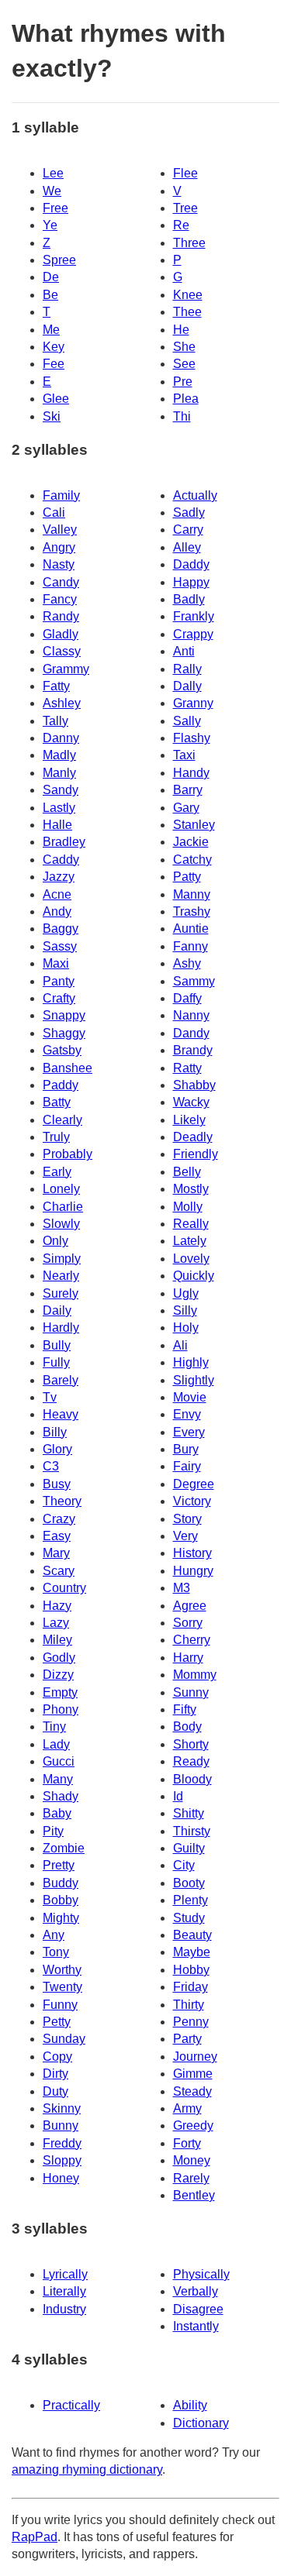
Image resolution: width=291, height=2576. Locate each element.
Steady (192, 2091)
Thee (187, 312)
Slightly (194, 1380)
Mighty (61, 1918)
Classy (62, 651)
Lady (56, 1744)
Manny (192, 894)
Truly (56, 1137)
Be (50, 295)
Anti (184, 651)
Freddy (62, 2143)
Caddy (61, 860)
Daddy (191, 564)
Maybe (192, 1952)
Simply (62, 1259)
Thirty (189, 2005)
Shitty (189, 1813)
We (52, 191)
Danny (61, 738)
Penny (191, 2022)
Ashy (187, 963)
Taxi (184, 755)
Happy (191, 582)
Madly (59, 755)
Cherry (192, 1640)
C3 (51, 1466)
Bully (57, 1345)
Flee (185, 173)
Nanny (191, 1015)
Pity (53, 1831)
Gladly (61, 634)
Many (58, 1779)
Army (187, 2108)
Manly (59, 773)
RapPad (35, 2537)
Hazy (57, 1606)
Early (57, 1172)
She (184, 347)
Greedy (193, 2125)
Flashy (192, 738)
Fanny (191, 946)
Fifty (185, 1709)
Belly (187, 1172)
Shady (61, 1796)
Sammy (194, 981)
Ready (191, 1761)
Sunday (64, 2039)
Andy (57, 911)
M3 (182, 1588)
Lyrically (65, 2274)
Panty (59, 981)
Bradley (64, 842)
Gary (186, 808)
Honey (61, 2178)
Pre (183, 382)
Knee (188, 295)
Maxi (56, 963)
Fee (54, 364)
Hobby (191, 1970)
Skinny (62, 2108)
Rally (187, 669)
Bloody (192, 1779)
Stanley (194, 825)
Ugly (186, 1293)
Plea (186, 399)
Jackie (191, 842)
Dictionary (201, 2423)
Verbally (196, 2291)
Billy (55, 1432)
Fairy (187, 1466)
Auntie (191, 929)
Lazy (56, 1623)
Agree (190, 1606)
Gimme (193, 2074)
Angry (59, 547)
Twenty (62, 1987)
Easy (57, 1536)
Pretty (59, 1865)
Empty (60, 1692)
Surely (61, 1293)
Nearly (61, 1276)
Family (61, 495)
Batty (57, 1102)
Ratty (187, 1068)
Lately (190, 1241)
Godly (59, 1658)
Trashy (192, 911)
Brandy (193, 1050)
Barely (61, 1380)
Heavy (61, 1414)
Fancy (60, 599)
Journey (195, 2057)
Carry (188, 530)
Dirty (55, 2074)
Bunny (61, 2125)
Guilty (189, 1848)
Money (192, 2160)
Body (187, 1727)
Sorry (188, 1623)
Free (55, 208)
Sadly (189, 512)
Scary (59, 1571)
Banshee (68, 1068)
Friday (191, 1987)
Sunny (191, 1692)
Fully (56, 1362)
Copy (57, 2057)
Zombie (64, 1848)
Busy (57, 1484)
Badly (189, 599)
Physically (201, 2274)
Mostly (191, 1189)
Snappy (64, 1015)
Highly (191, 1362)
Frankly (194, 616)
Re (181, 225)
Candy (61, 582)
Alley (187, 547)
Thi (182, 416)
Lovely (191, 1259)
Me (51, 330)
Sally (187, 721)
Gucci (59, 1761)
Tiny (54, 1727)
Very (185, 1536)
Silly (185, 1310)
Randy (61, 616)
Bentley (194, 2195)
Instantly (196, 2326)
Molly (188, 1207)
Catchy (192, 860)
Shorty (191, 1744)
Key (54, 347)
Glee (56, 399)
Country (64, 1588)
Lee (53, 173)
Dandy (191, 1033)
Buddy (61, 1883)
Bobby (61, 1900)
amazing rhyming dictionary (87, 2469)
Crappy (193, 634)
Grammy (66, 669)
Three (189, 243)
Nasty (59, 564)
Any (54, 1935)
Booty (189, 1883)
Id (178, 1796)
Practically (71, 2405)
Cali (54, 512)
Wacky (191, 1102)
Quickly (194, 1276)
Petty (57, 2022)
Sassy (60, 946)
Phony (61, 1709)
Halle (57, 825)
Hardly (61, 1328)
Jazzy (59, 877)
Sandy (61, 790)
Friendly (196, 1154)
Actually (195, 495)
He (181, 330)
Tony (56, 1952)
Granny (193, 703)
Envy (187, 1414)
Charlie (63, 1207)
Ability (190, 2405)
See (184, 364)
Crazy (59, 1519)
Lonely (61, 1189)
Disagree (198, 2309)
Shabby (194, 1085)
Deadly (193, 1137)
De (51, 277)
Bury (186, 1449)
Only (55, 1241)
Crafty (59, 998)
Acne (57, 894)
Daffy (187, 998)
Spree (59, 260)
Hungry (193, 1571)
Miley (57, 1640)
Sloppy (62, 2160)
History (192, 1553)
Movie (190, 1397)
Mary (56, 1553)
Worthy (62, 1970)
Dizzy (58, 1675)
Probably (68, 1154)
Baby (57, 1813)
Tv (50, 1397)
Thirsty (192, 1831)
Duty (55, 2091)
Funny (60, 2005)
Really (191, 1224)
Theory (62, 1501)
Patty (187, 877)
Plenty (191, 1900)
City (184, 1865)
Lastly (59, 808)
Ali (180, 1345)
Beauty (192, 1935)
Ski (52, 416)
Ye (50, 225)
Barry (188, 790)
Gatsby (62, 1050)
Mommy (195, 1675)
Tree (185, 208)
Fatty (56, 686)
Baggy (61, 929)
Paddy (61, 1085)
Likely (189, 1120)
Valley (60, 530)
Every (189, 1432)
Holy (186, 1328)
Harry (188, 1658)
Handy (191, 773)
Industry (64, 2309)
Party (187, 2039)
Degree (194, 1484)
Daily (57, 1310)
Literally (64, 2291)
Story (187, 1519)
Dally (187, 686)
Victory (192, 1501)
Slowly (61, 1224)
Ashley (62, 703)
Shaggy (64, 1033)
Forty (187, 2143)
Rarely (191, 2178)
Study (189, 1918)
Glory (57, 1449)
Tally (55, 721)
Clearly (62, 1120)
